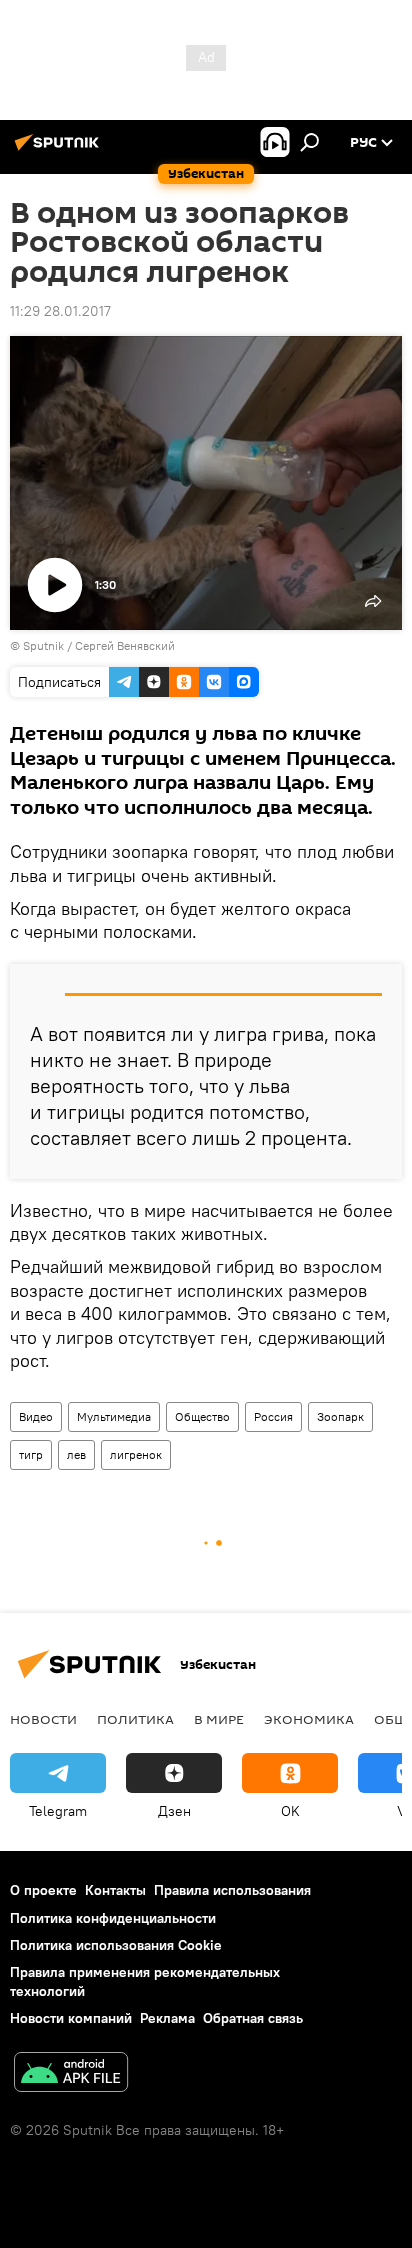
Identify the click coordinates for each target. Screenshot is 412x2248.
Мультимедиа (114, 1416)
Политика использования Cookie (116, 1945)
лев (76, 1454)
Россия (273, 1416)
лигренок (136, 1454)
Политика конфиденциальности (113, 1918)
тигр (31, 1454)
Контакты (115, 1890)
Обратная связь (253, 2018)
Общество (202, 1416)
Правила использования (232, 1890)
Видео (36, 1416)
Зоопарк (340, 1416)
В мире (219, 1719)
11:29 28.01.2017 (60, 311)
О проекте (43, 1890)
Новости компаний (71, 2018)
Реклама (167, 2018)
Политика (135, 1719)
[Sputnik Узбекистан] (60, 150)
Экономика (309, 1719)
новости (43, 1719)
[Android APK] (71, 2074)
